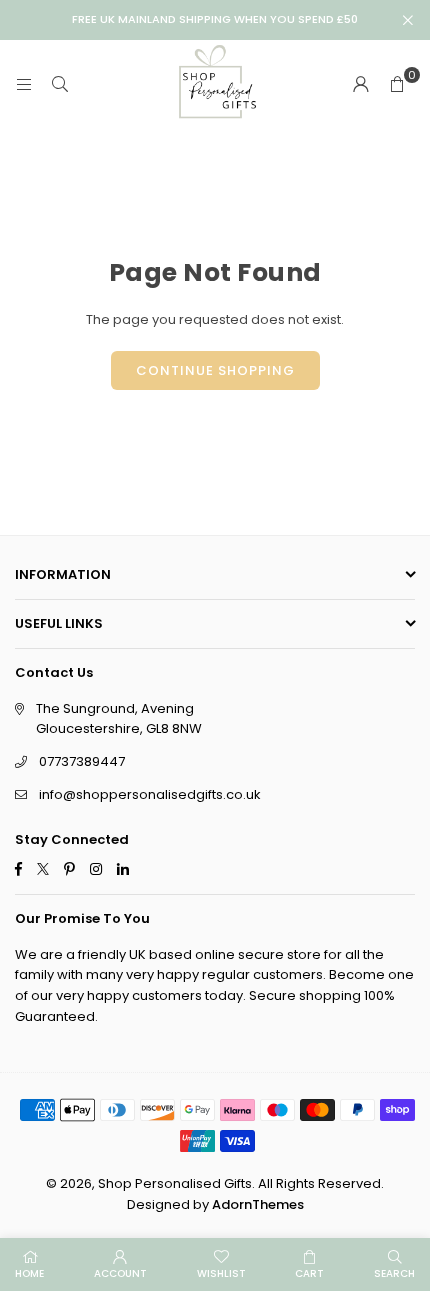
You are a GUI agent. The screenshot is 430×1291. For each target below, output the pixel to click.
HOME (29, 1273)
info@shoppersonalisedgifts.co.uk (150, 794)
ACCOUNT (120, 1273)
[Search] (60, 84)
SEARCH (394, 1273)
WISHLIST (221, 1273)
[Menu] (24, 84)
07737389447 (82, 761)
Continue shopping (215, 370)
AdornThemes (258, 1204)
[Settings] (361, 85)
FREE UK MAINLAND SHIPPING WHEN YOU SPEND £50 (215, 19)
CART (309, 1273)
